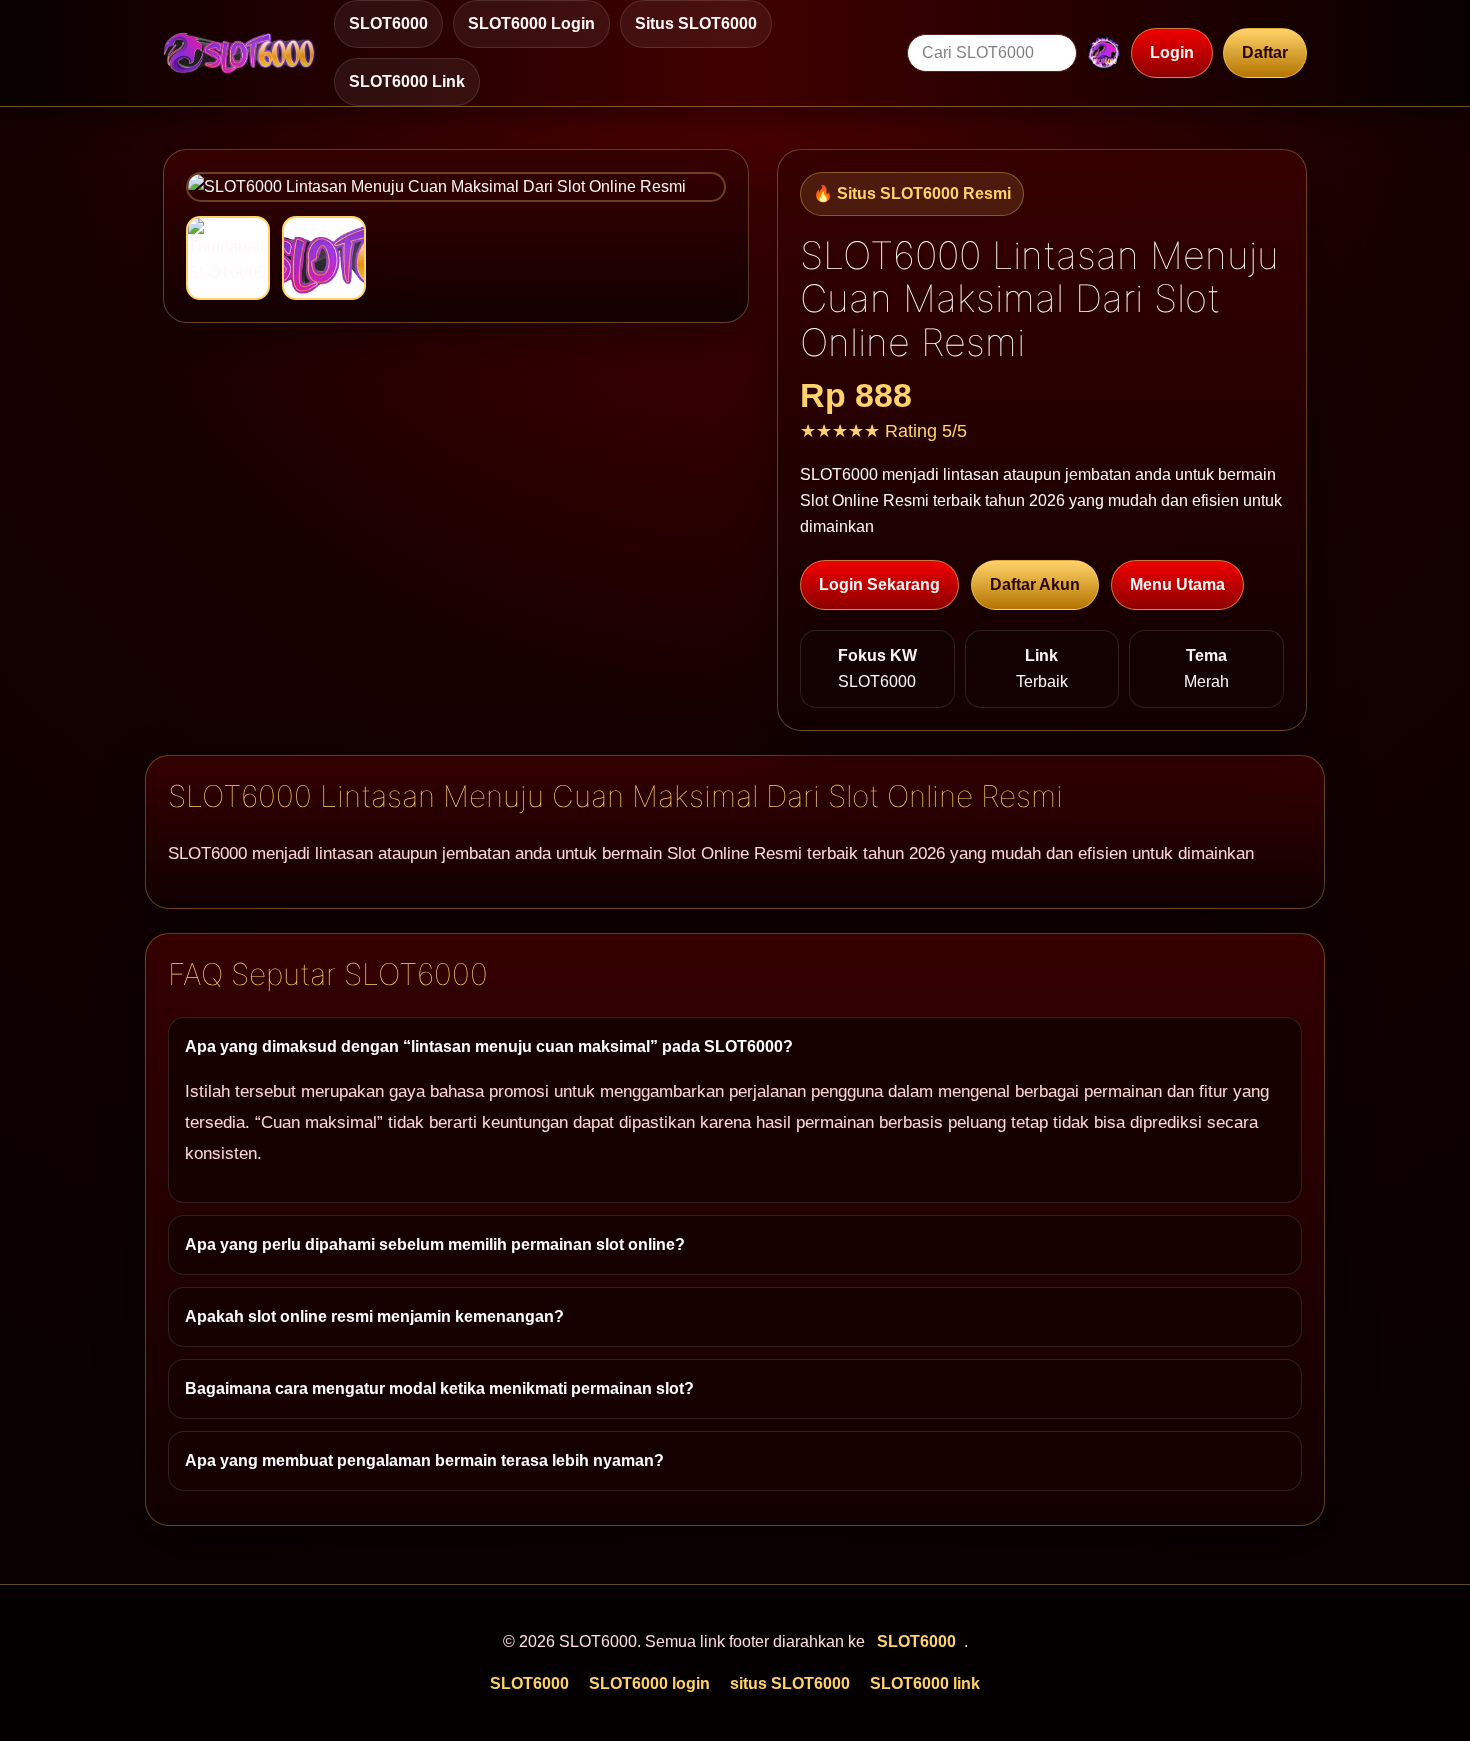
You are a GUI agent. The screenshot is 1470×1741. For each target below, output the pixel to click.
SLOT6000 (388, 23)
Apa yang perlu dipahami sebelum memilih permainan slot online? (435, 1244)
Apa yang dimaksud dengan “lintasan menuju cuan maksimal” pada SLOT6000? (489, 1046)
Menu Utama (1177, 584)
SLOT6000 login (531, 23)
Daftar (1265, 52)
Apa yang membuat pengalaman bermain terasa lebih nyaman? (424, 1460)
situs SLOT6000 (696, 23)
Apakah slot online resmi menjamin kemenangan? (374, 1316)
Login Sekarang (879, 584)
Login (1172, 52)
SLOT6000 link (407, 81)
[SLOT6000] (239, 53)
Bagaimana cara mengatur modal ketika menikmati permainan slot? (439, 1388)
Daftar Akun (1035, 584)
